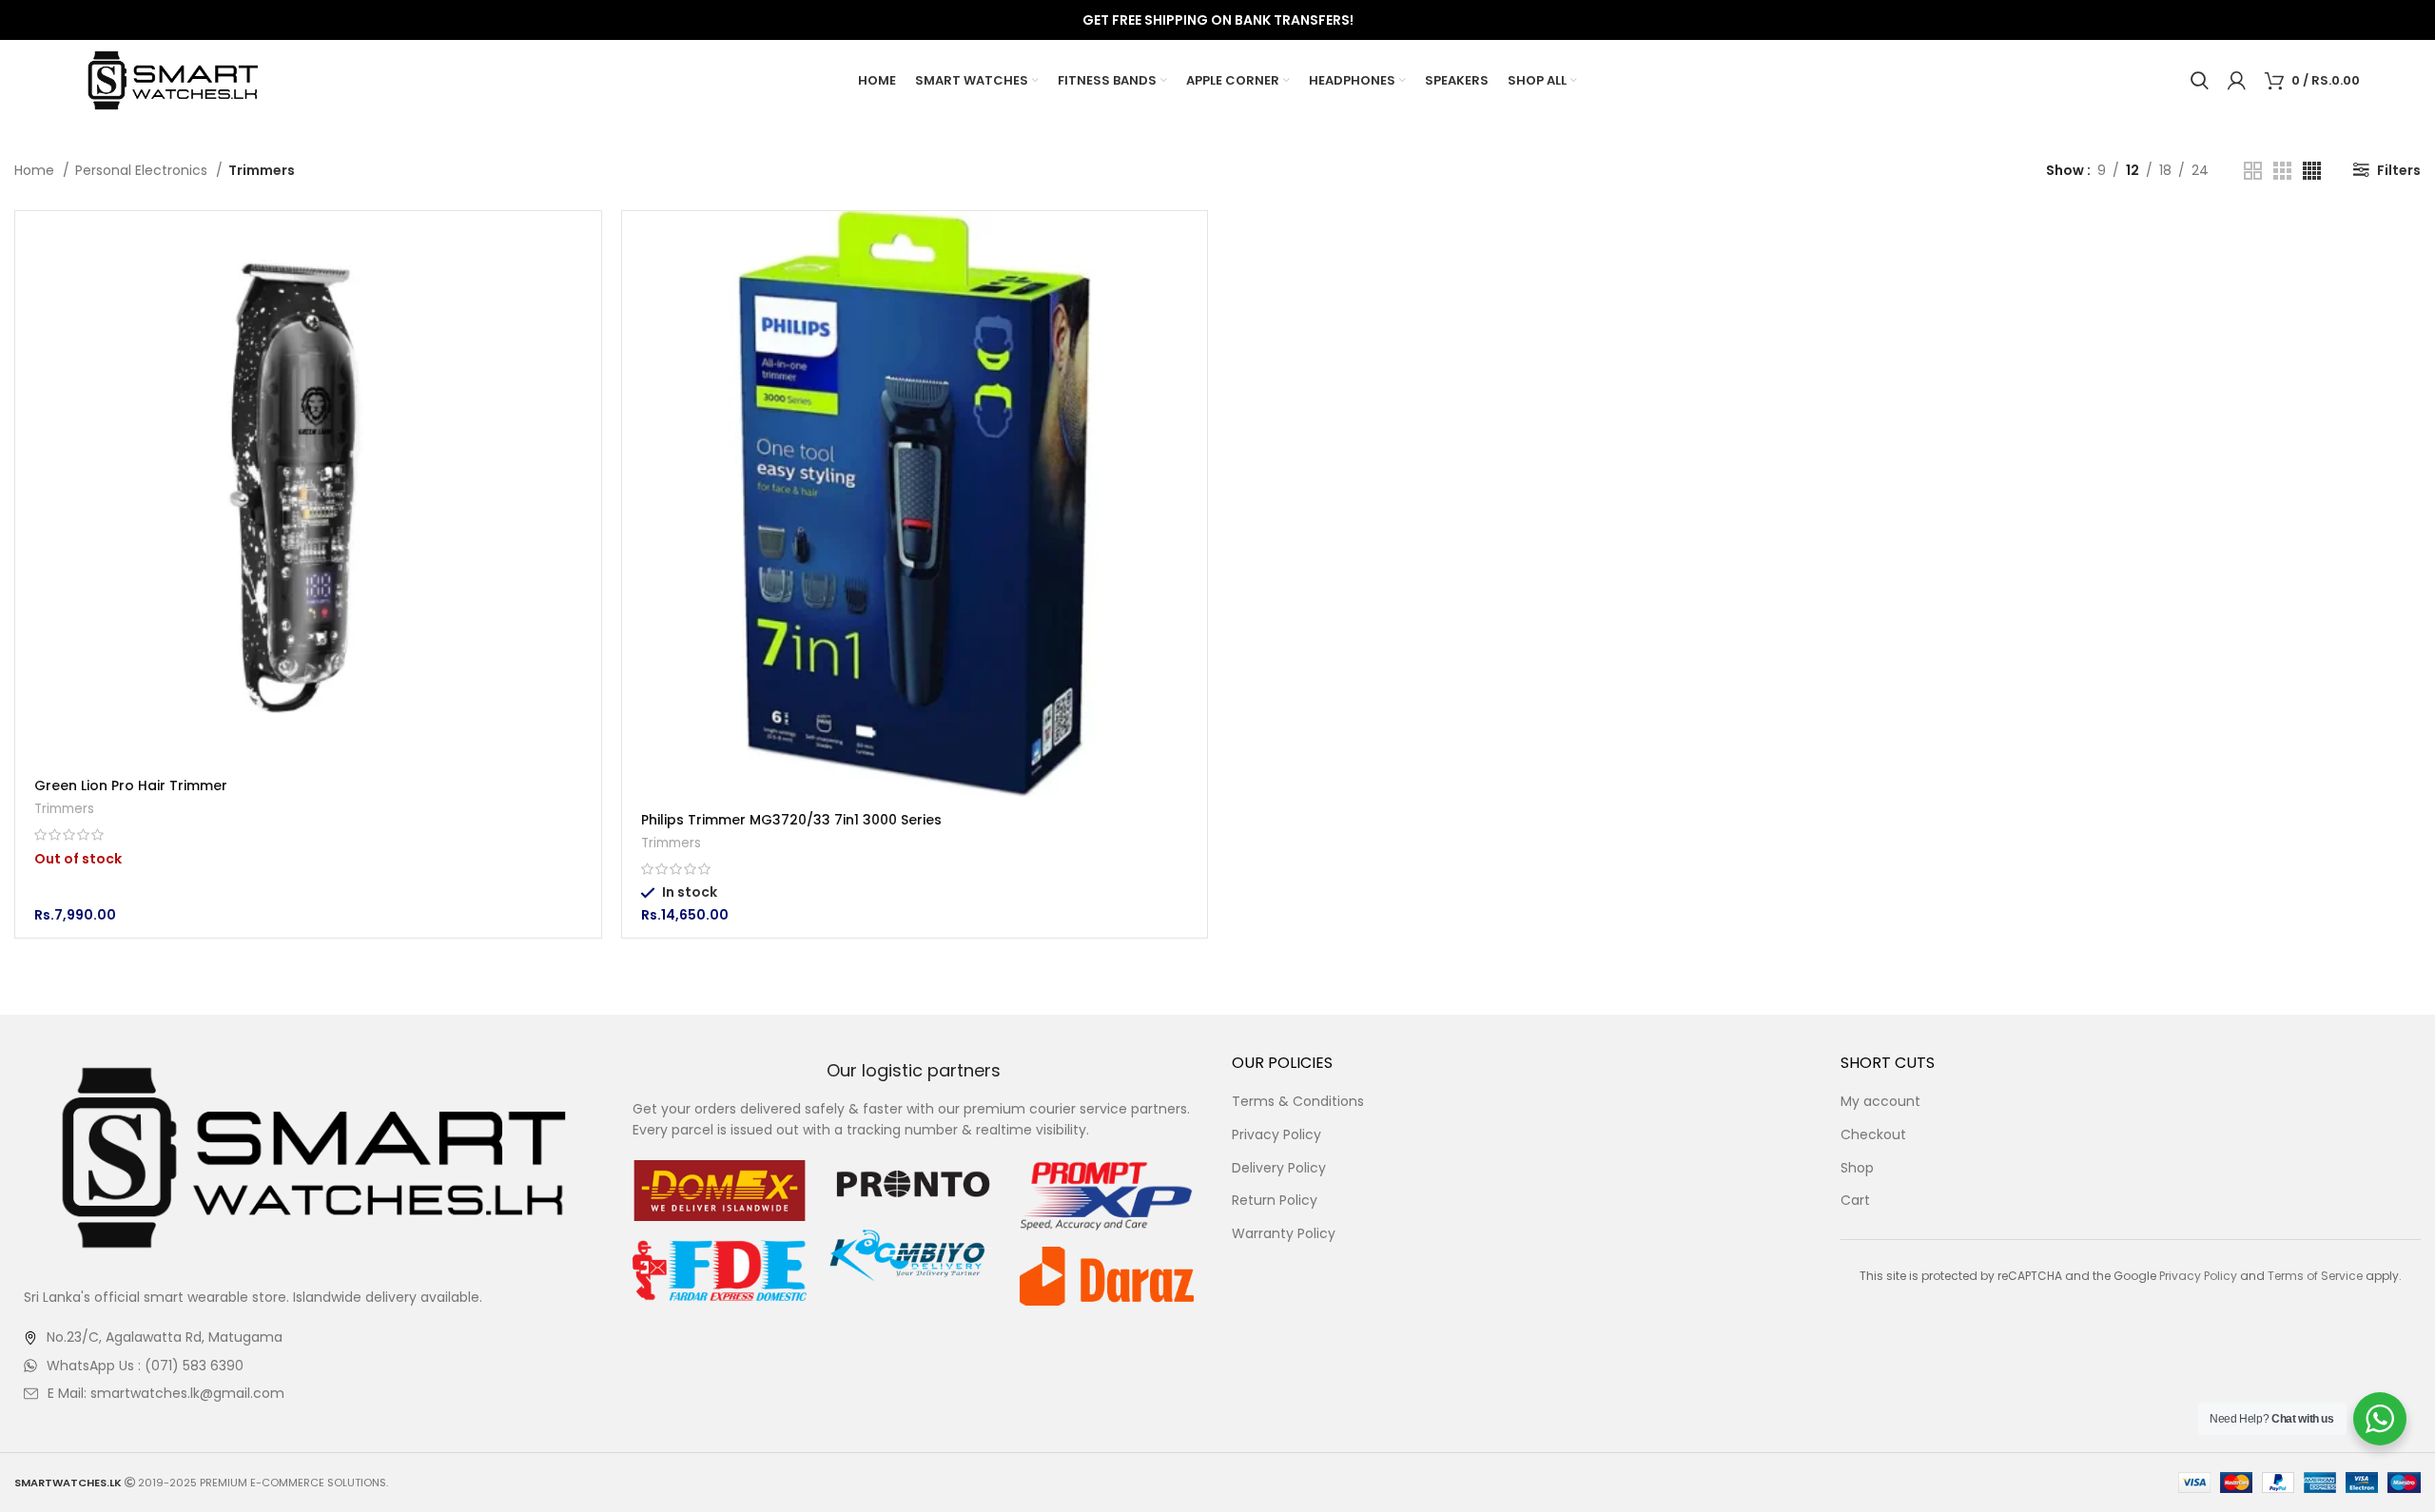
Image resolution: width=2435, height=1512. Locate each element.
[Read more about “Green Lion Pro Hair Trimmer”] (587, 242)
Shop (1857, 1168)
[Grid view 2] (2253, 171)
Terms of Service (2315, 1276)
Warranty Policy (1284, 1234)
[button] (1193, 242)
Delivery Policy (1279, 1168)
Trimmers (64, 809)
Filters (2399, 170)
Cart (1855, 1201)
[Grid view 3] (2282, 171)
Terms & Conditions (1298, 1102)
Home (36, 170)
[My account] (2237, 81)
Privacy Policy (1276, 1135)
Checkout (1873, 1135)
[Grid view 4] (2312, 171)
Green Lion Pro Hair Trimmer (131, 785)
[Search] (2200, 81)
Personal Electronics (143, 170)
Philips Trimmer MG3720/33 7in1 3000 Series (791, 820)
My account (1880, 1102)
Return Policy (1275, 1201)
